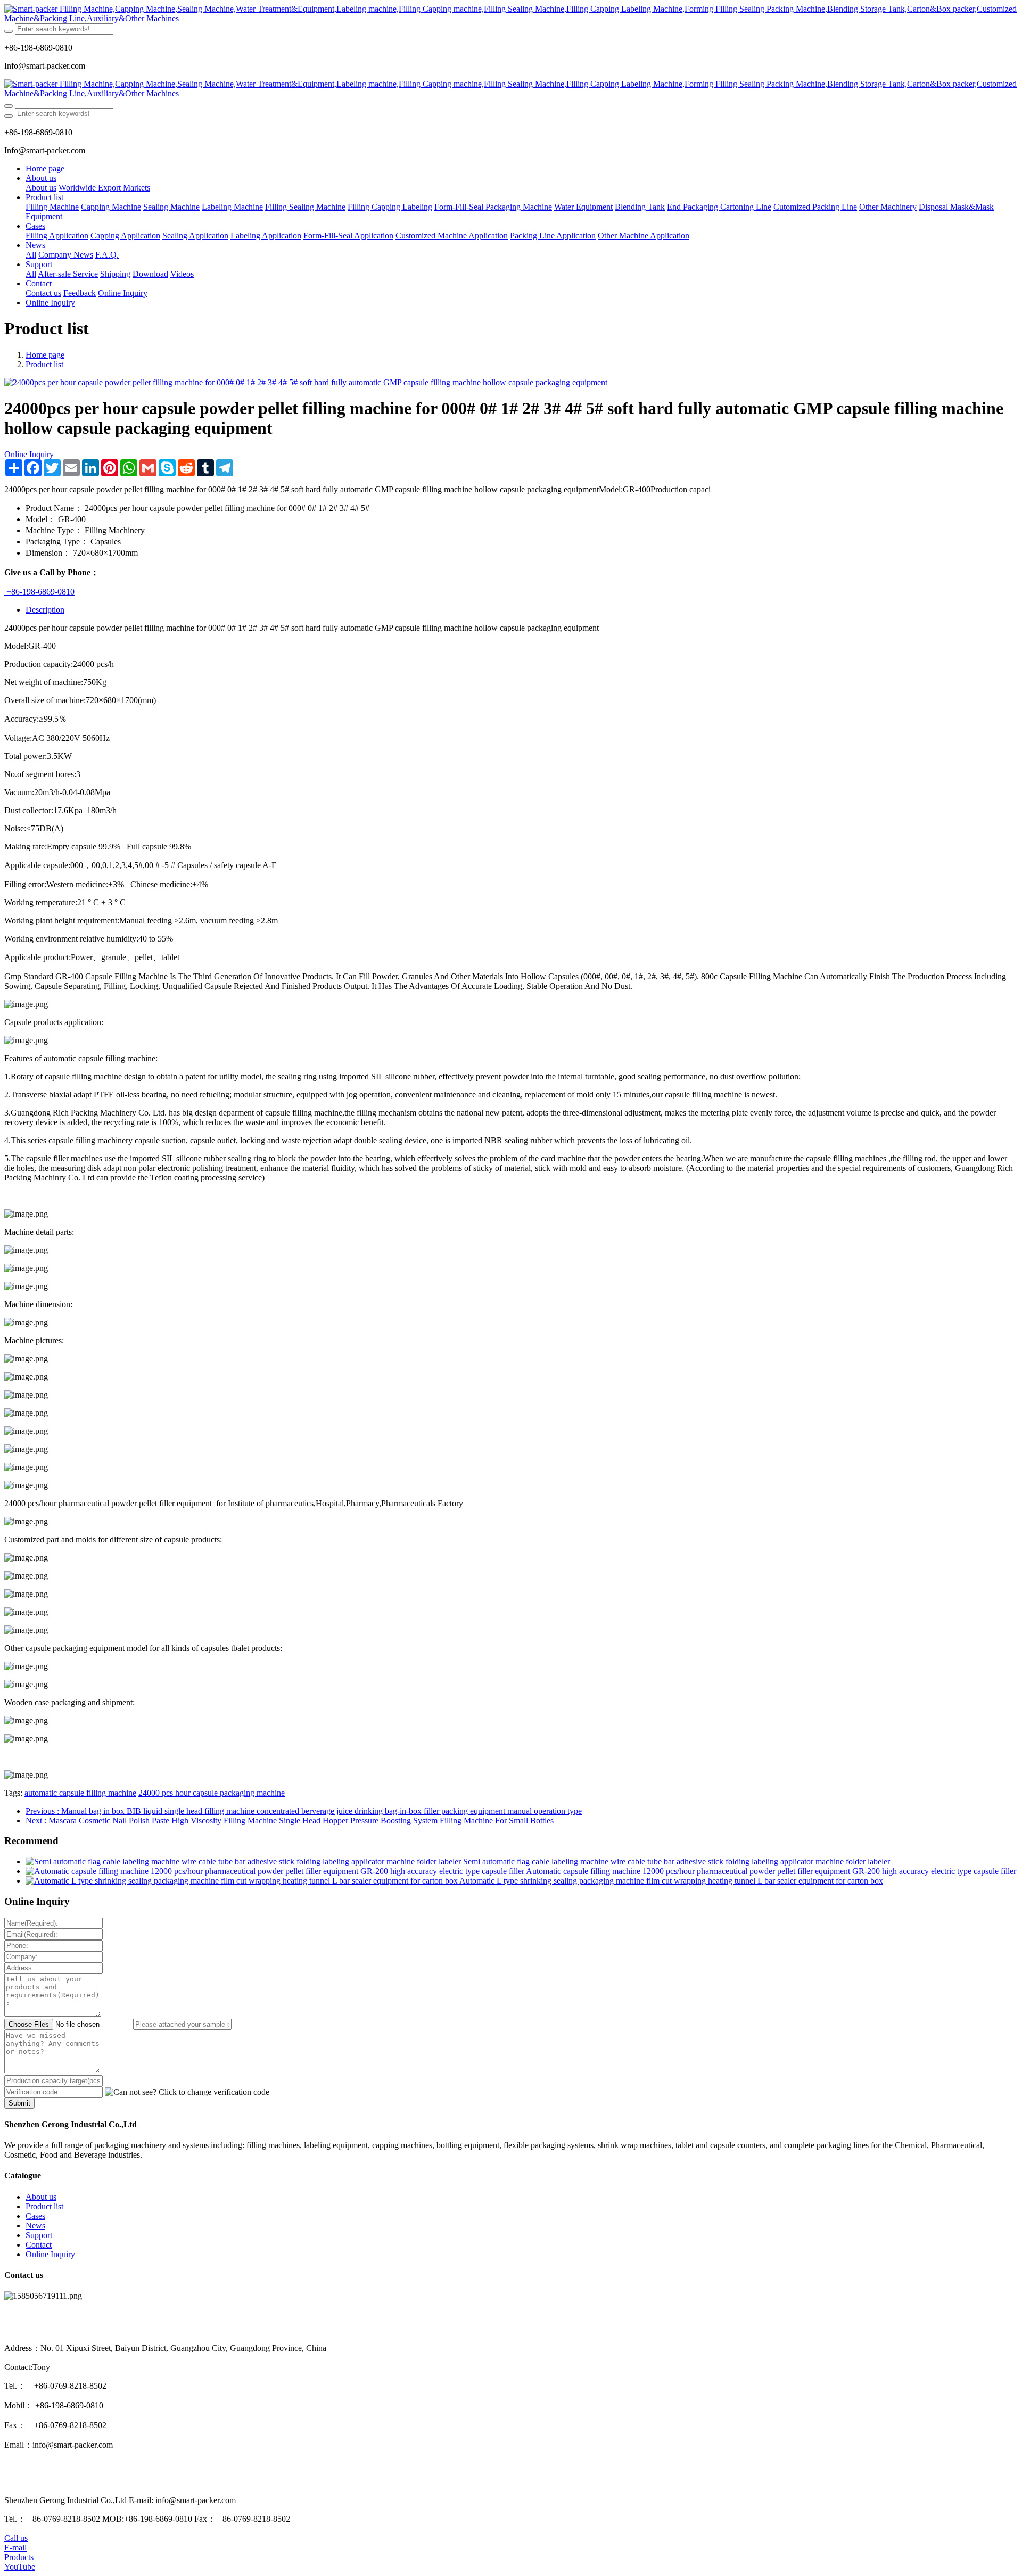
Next (290, 1820)
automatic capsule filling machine (80, 1793)
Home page (45, 168)
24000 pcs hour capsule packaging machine (212, 1793)
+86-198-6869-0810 (39, 592)
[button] (187, 2092)
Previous (304, 1811)
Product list (44, 364)
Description (45, 610)
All (31, 255)
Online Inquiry (29, 454)
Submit (19, 2103)
